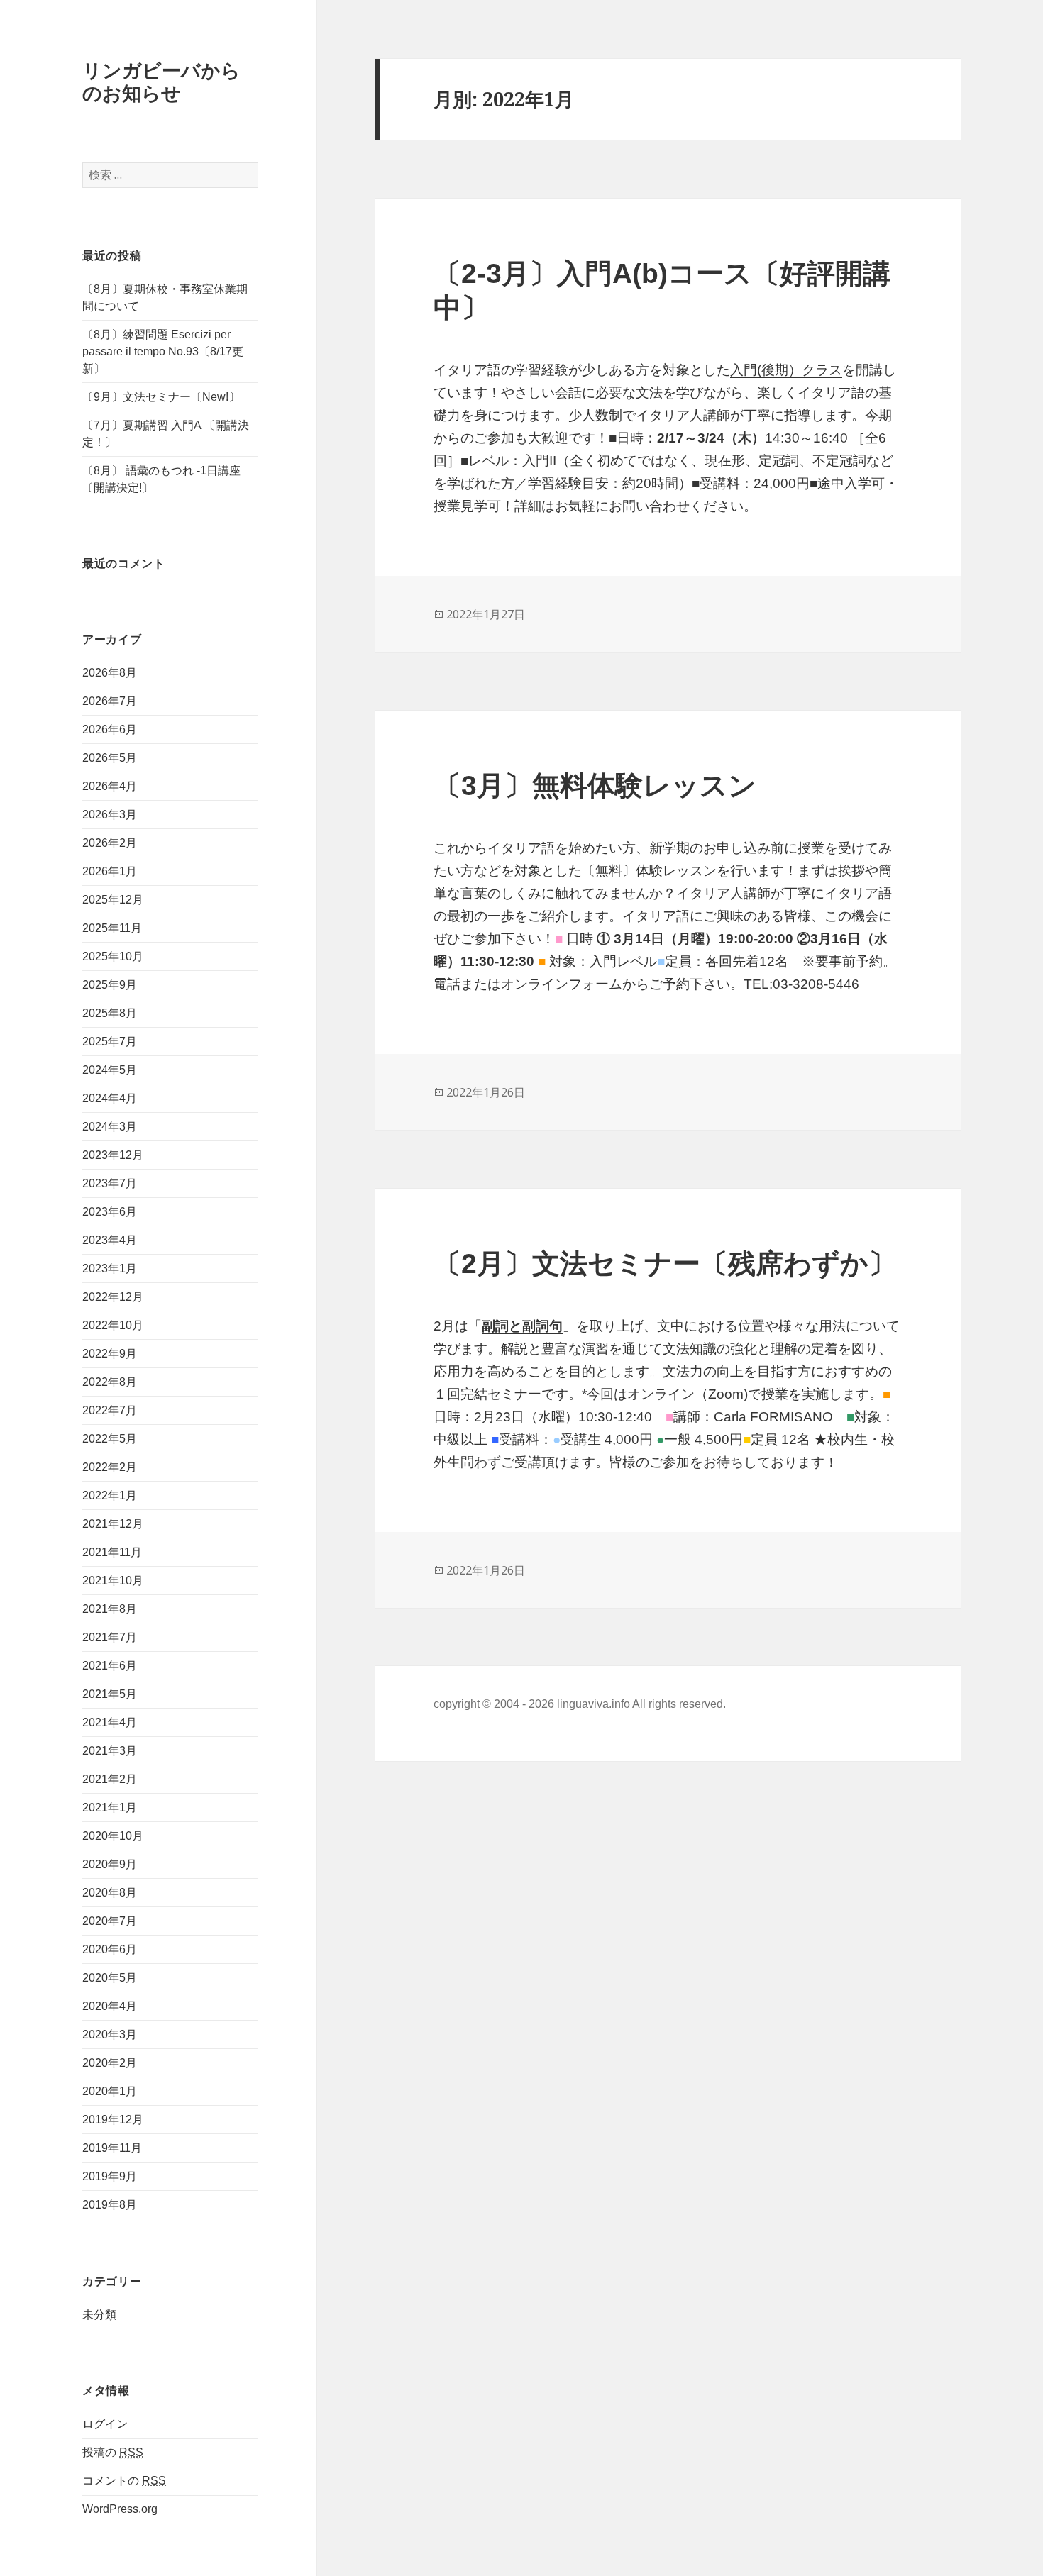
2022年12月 (113, 1297)
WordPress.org (120, 2509)
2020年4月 (110, 2006)
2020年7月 (110, 1921)
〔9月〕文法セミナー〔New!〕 (161, 397)
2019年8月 (110, 2205)
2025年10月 (113, 956)
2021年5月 (110, 1694)
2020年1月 (110, 2091)
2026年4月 (110, 786)
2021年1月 (110, 1808)
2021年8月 (110, 1609)
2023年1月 (110, 1268)
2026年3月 (110, 815)
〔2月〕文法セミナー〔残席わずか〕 (665, 1264)
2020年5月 (110, 1978)
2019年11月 (112, 2148)
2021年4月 (110, 1722)
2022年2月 (110, 1467)
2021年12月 (113, 1524)
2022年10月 (113, 1325)
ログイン (105, 2424)
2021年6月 (110, 1666)
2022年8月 (110, 1382)
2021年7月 (110, 1637)
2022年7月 (110, 1410)
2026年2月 (110, 843)
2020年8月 (110, 1893)
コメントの (124, 2481)
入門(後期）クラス (786, 370)
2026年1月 (110, 871)
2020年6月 (110, 1949)
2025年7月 (110, 1042)
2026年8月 (110, 673)
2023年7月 (110, 1183)
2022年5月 (110, 1439)
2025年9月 (110, 985)
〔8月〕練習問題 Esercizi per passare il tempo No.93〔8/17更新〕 (163, 351)
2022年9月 (110, 1354)
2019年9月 (110, 2176)
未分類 (99, 2315)
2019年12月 (113, 2120)
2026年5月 (110, 758)
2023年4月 (110, 1240)
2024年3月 (110, 1127)
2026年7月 (110, 701)
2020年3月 (110, 2034)
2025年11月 (112, 928)
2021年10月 (113, 1581)
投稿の (113, 2452)
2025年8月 (110, 1013)
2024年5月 (110, 1070)
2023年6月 (110, 1212)
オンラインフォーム (562, 984)
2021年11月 (112, 1552)
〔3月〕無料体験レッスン (595, 785)
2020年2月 (110, 2063)
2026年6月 (110, 729)
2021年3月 (110, 1751)
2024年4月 (110, 1098)
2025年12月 (113, 900)
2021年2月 (110, 1779)
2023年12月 (113, 1155)
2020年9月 (110, 1864)
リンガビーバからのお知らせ (161, 81)
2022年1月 (110, 1495)
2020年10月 (113, 1836)
